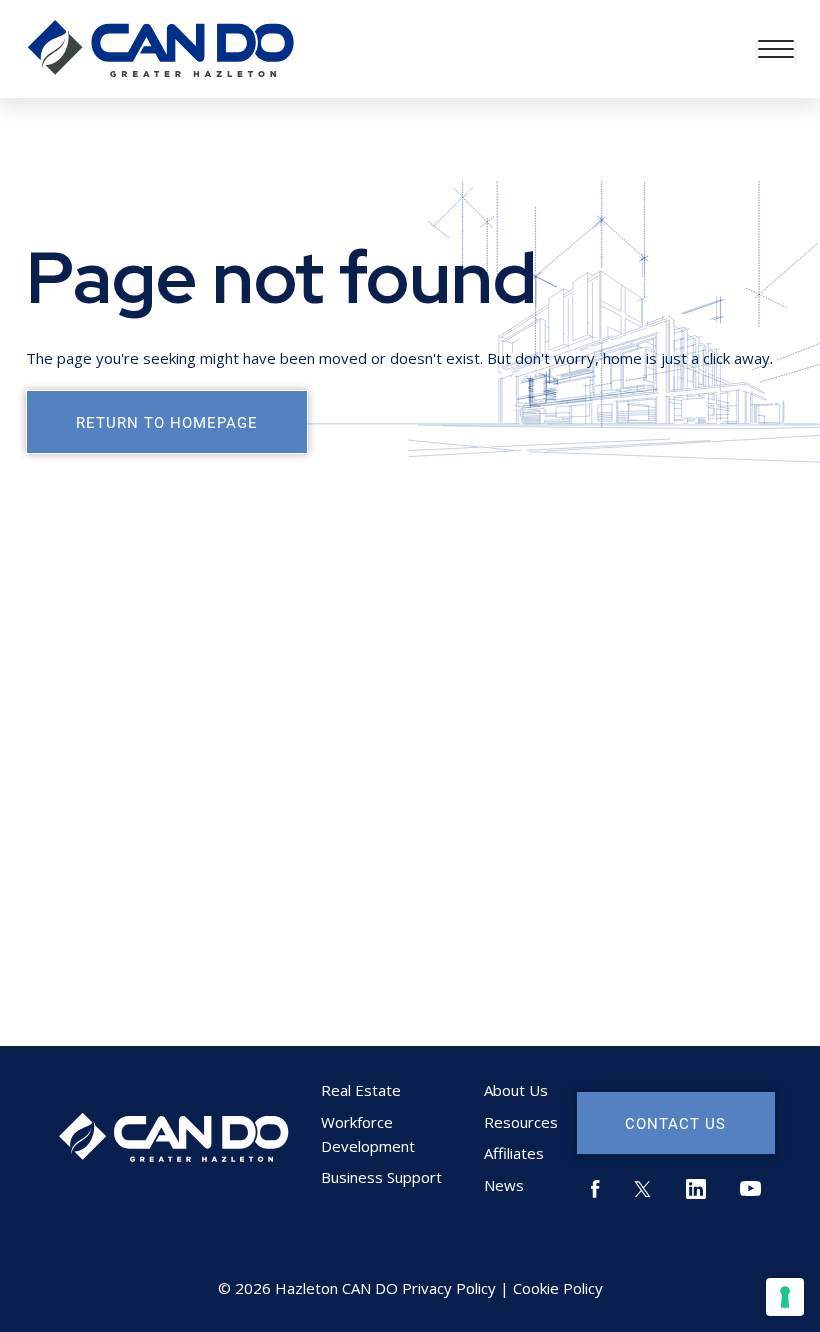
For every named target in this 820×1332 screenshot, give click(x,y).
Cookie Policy (558, 1288)
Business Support (381, 1177)
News (504, 1185)
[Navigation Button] (776, 49)
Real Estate (361, 1090)
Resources (521, 1122)
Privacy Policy (449, 1288)
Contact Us (675, 1123)
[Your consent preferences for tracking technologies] (785, 1297)
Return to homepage (167, 422)
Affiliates (514, 1153)
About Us (516, 1090)
